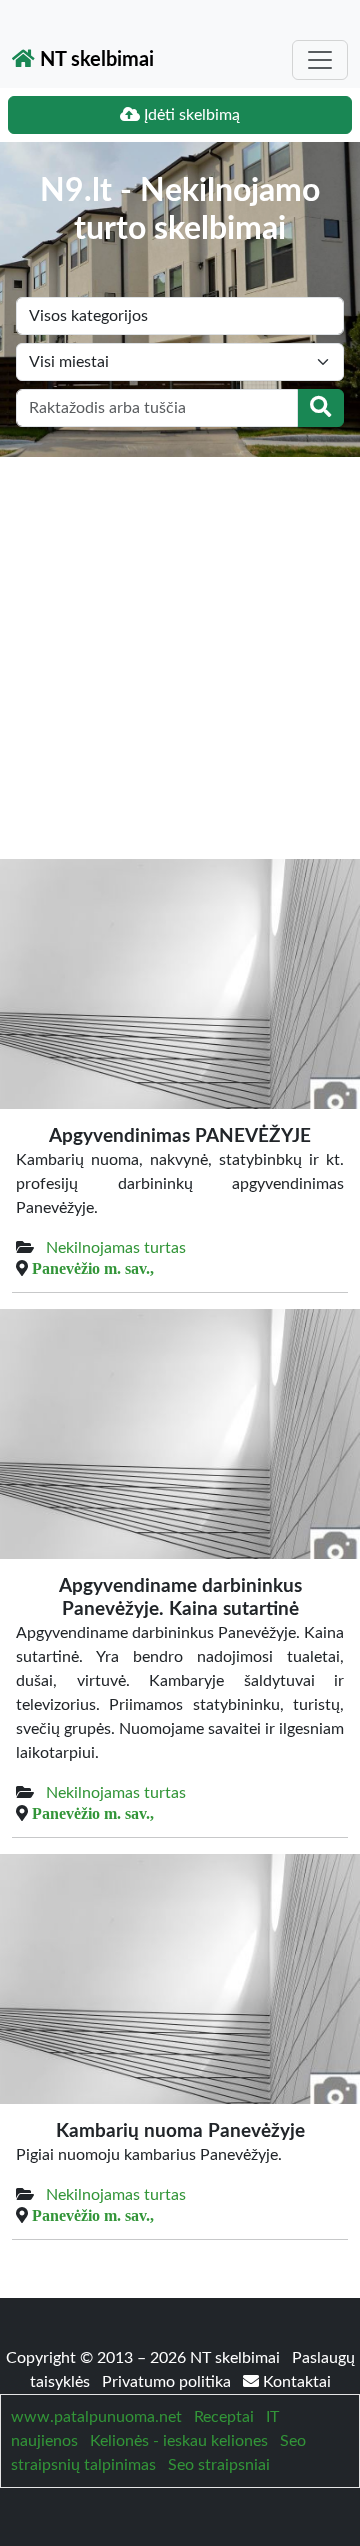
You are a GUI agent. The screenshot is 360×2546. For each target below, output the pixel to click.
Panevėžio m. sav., (93, 1268)
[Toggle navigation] (320, 60)
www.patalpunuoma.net (96, 2417)
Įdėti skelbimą (190, 115)
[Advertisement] (180, 647)
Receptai (224, 2417)
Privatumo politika (168, 2382)
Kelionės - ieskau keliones (179, 2441)
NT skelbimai (94, 60)
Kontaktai (295, 2382)
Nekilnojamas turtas (116, 1248)
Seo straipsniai (219, 2465)
